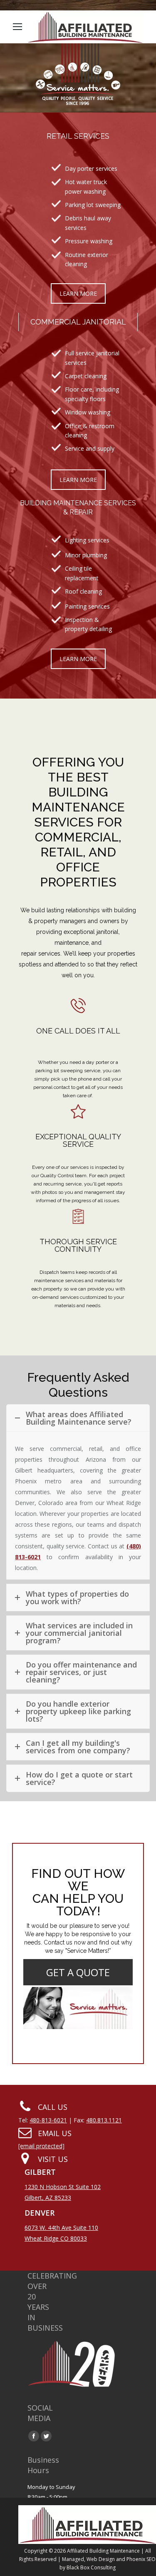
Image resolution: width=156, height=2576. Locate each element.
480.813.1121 (104, 2120)
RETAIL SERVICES (78, 136)
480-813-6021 (48, 2120)
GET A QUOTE (78, 1972)
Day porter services (91, 168)
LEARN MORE (78, 293)
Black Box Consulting (90, 2567)
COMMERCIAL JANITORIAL (78, 322)
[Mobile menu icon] (17, 27)
